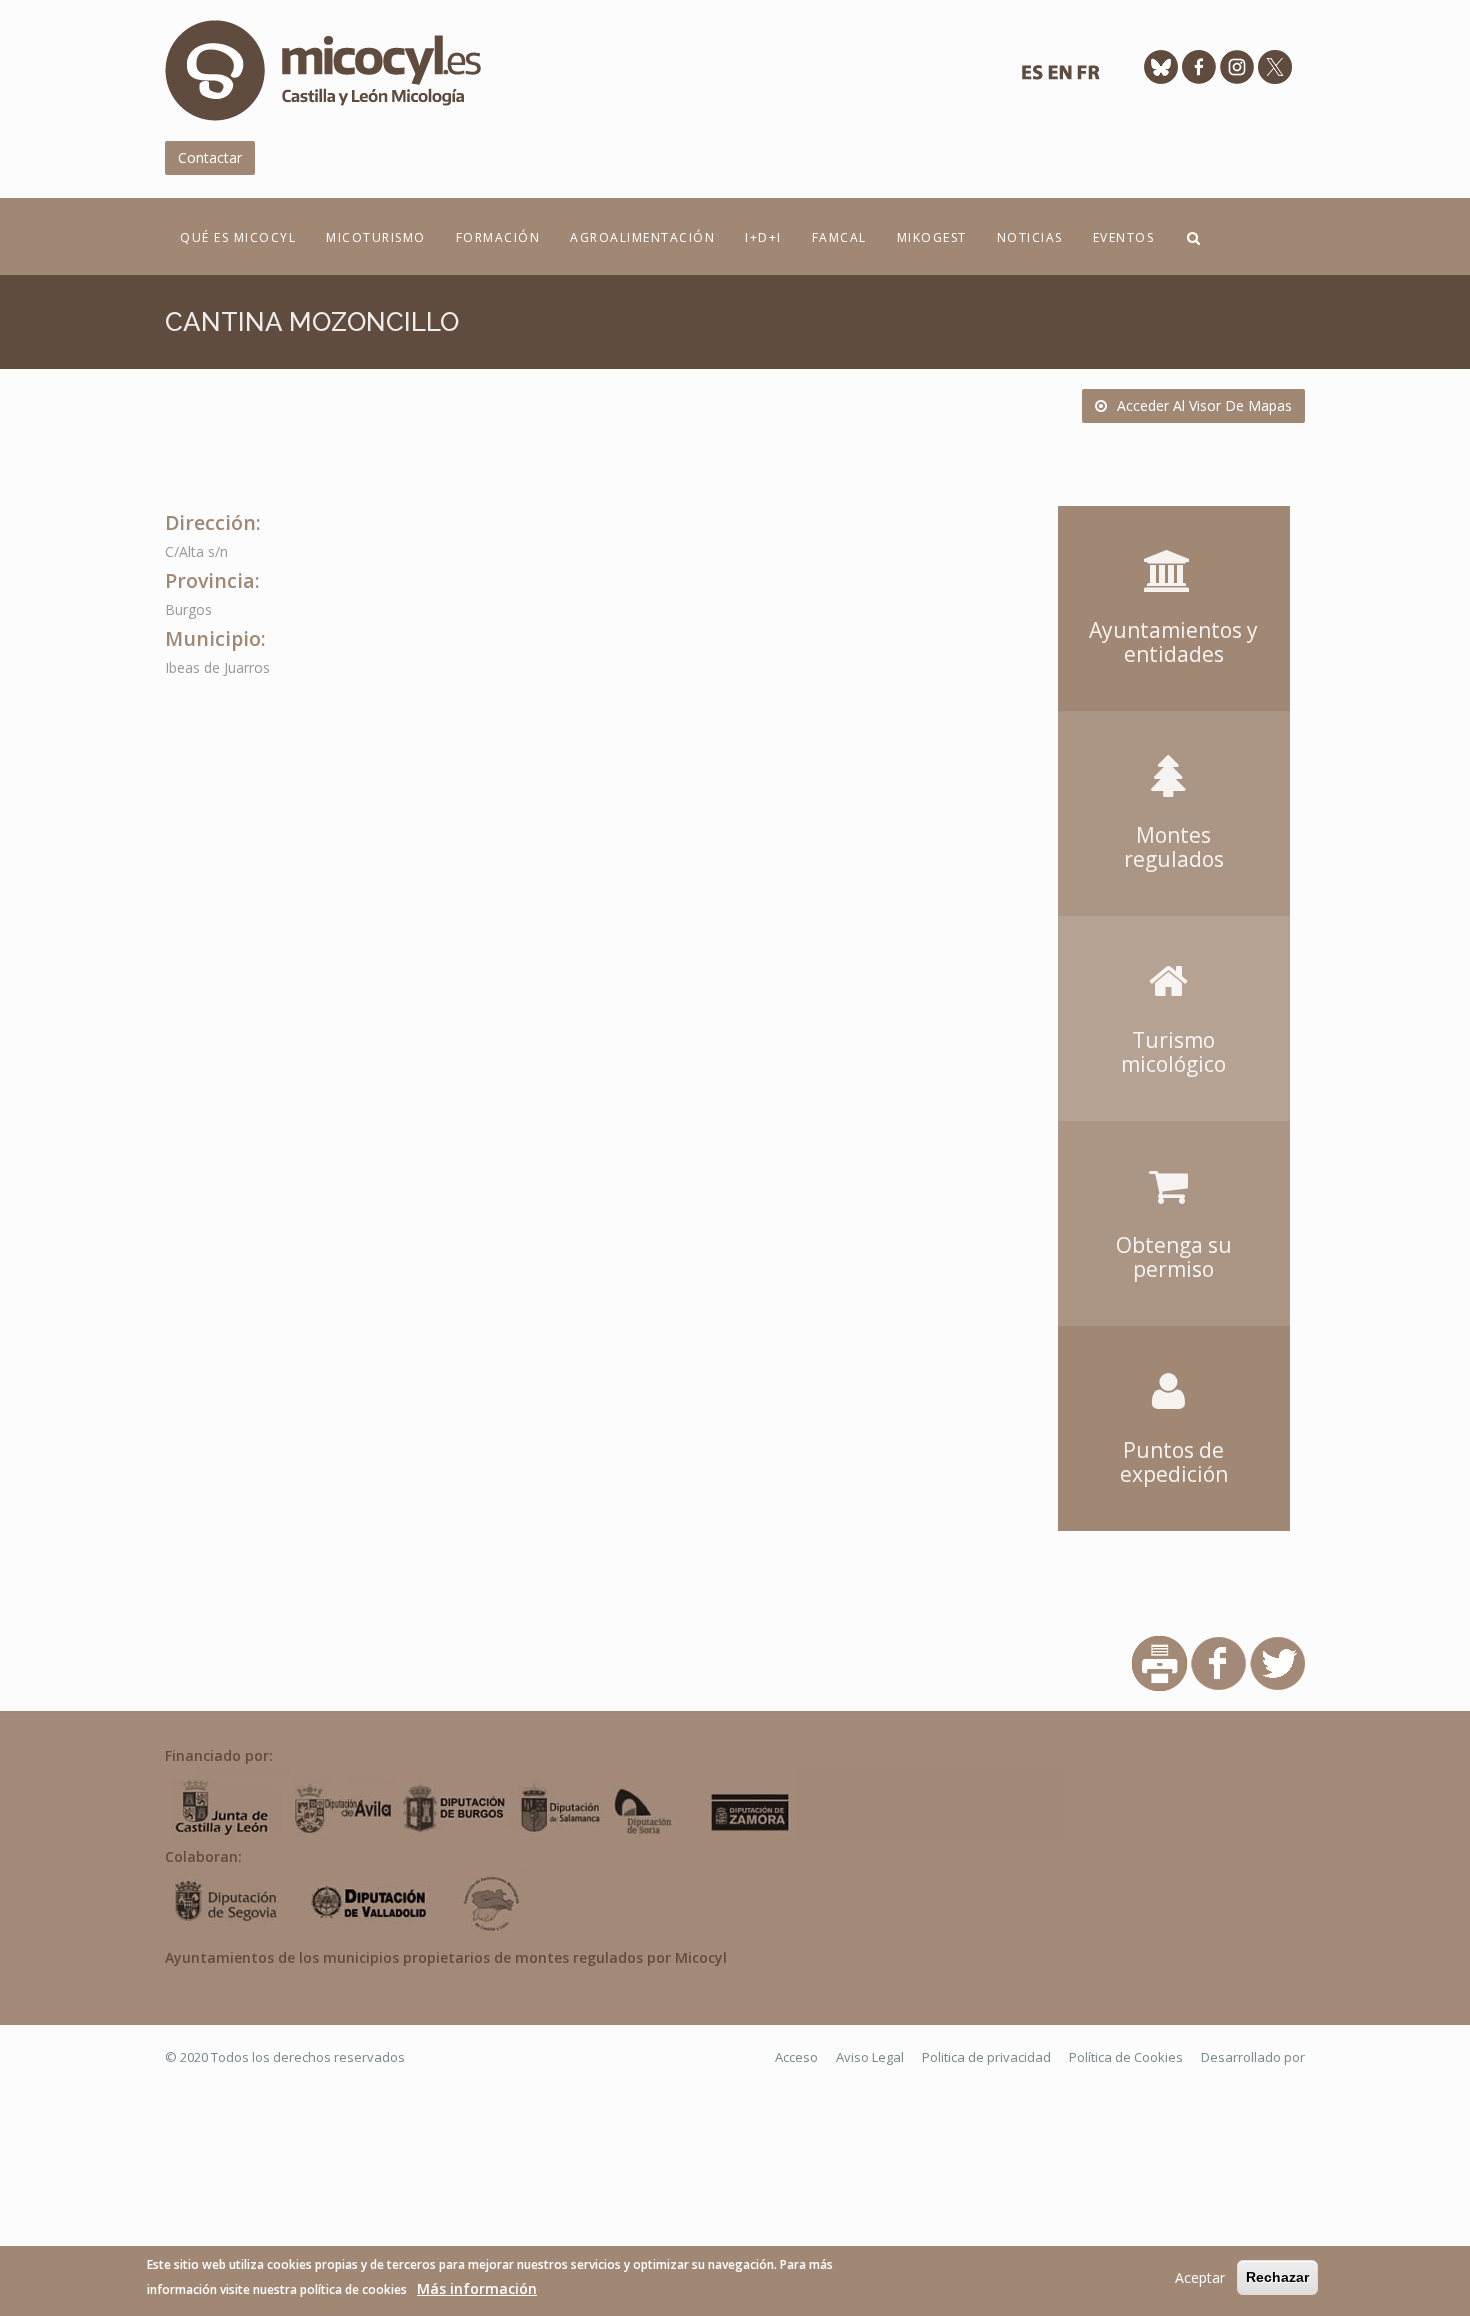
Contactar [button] (210, 157)
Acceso (796, 2057)
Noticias (1030, 237)
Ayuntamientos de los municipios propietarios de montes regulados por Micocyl (446, 1957)
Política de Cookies (1126, 2057)
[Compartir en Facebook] (1218, 1661)
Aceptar (1200, 2277)
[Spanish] (1032, 77)
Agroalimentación (642, 237)
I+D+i (763, 237)
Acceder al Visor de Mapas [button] (1204, 405)
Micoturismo (376, 237)
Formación (498, 237)
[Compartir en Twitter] (1277, 1661)
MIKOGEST (932, 237)
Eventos (1124, 237)
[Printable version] (1159, 1661)
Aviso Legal (870, 2057)
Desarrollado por (1253, 2057)
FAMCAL (839, 237)
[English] (1060, 77)
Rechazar (1277, 2277)
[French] (1088, 77)
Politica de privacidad (986, 2057)
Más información (477, 2288)
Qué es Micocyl (238, 237)
